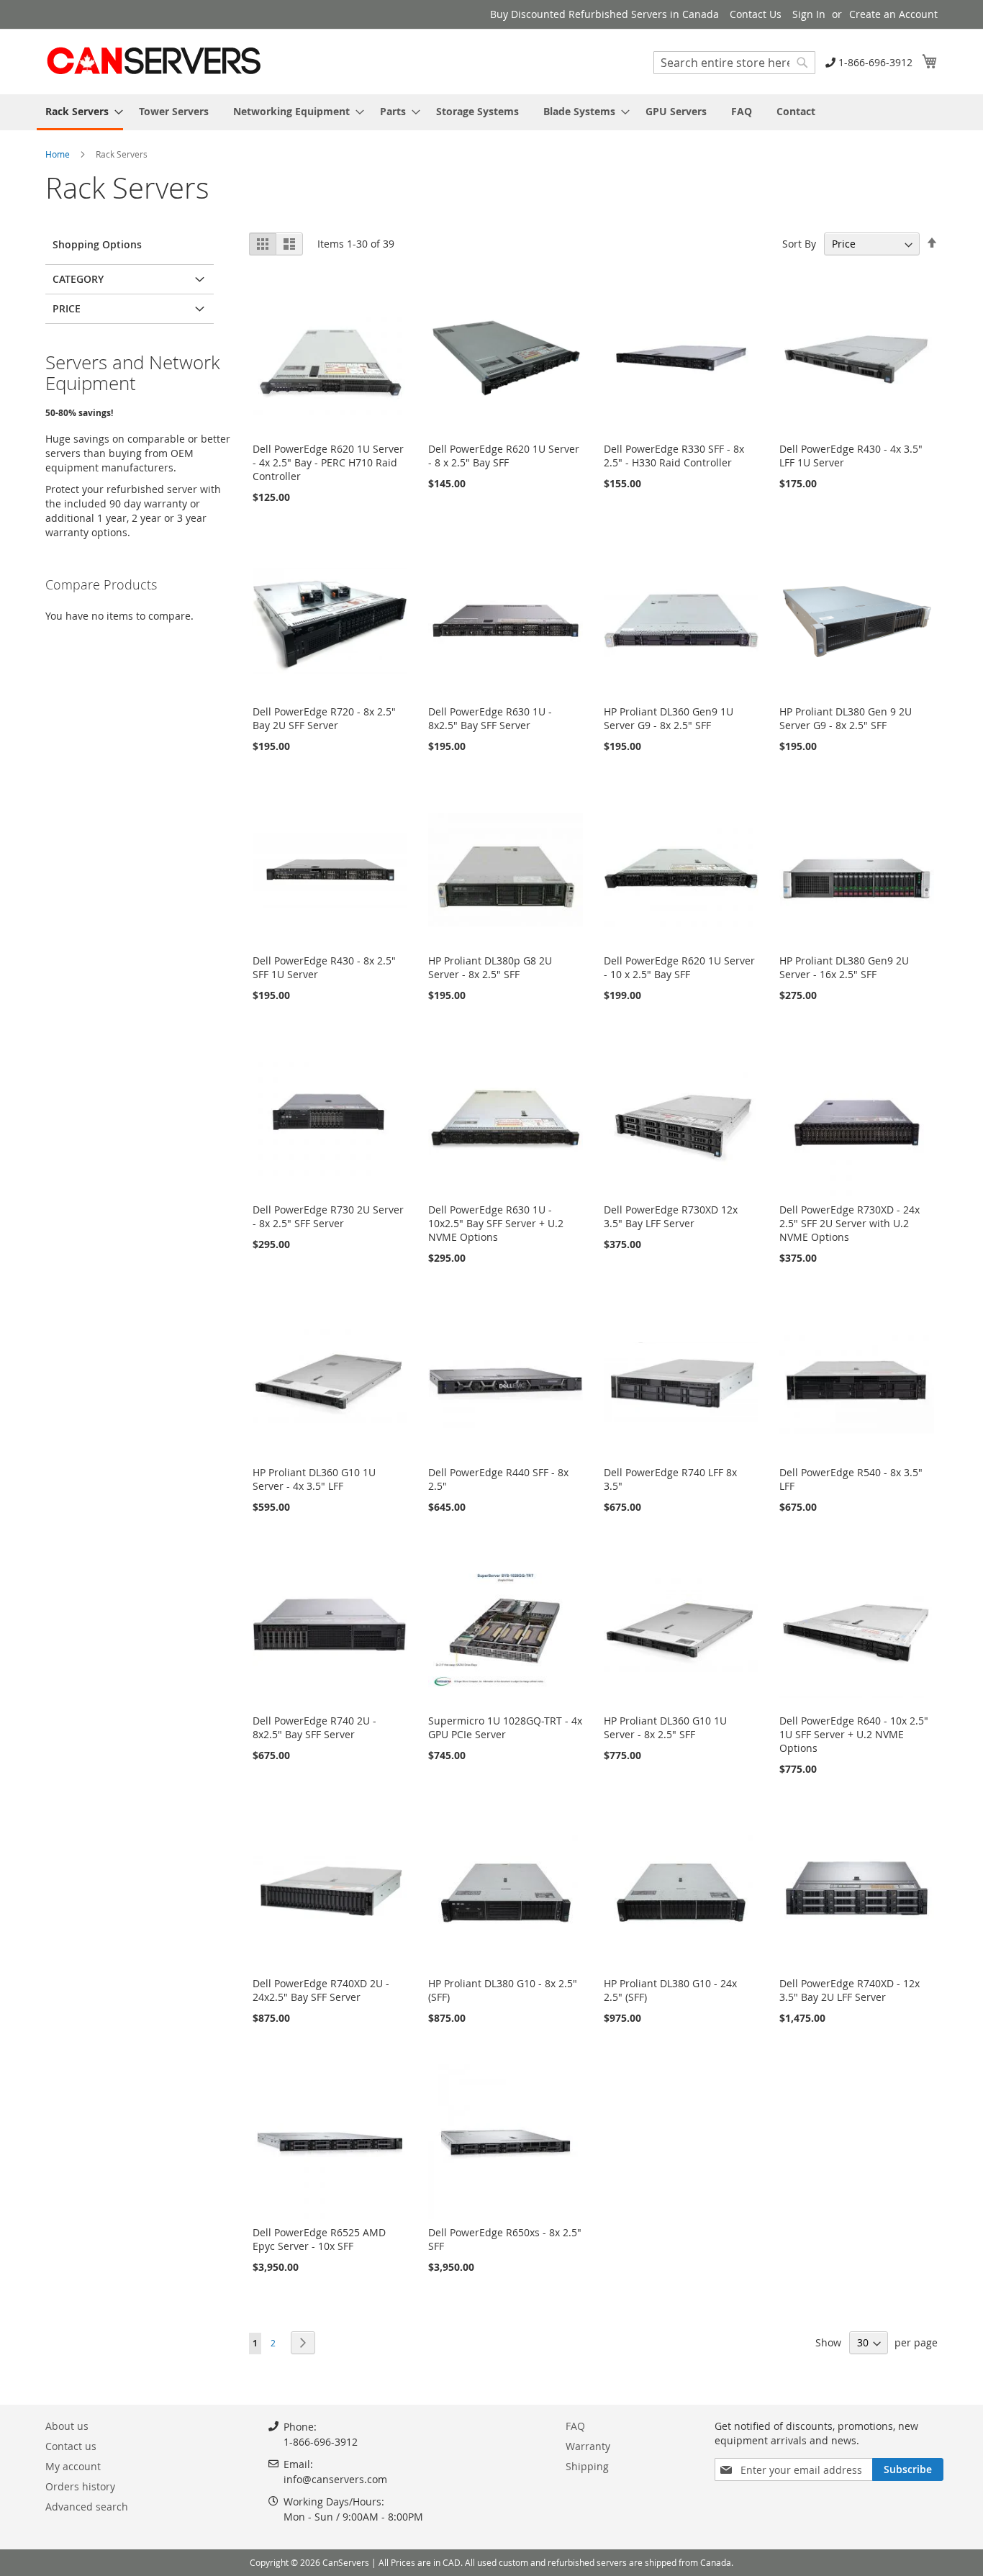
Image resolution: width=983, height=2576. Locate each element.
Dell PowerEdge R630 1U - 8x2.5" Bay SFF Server (490, 718)
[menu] (491, 112)
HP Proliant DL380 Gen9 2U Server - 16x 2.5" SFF (844, 967)
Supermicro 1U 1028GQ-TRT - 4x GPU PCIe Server (505, 1727)
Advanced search (87, 2507)
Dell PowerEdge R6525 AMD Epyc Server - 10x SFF (319, 2239)
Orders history (80, 2486)
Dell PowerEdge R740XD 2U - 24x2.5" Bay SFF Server (321, 1990)
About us (67, 2426)
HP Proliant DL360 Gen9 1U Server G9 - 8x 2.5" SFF (669, 718)
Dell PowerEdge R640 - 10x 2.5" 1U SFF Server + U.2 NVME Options (854, 1734)
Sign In (809, 14)
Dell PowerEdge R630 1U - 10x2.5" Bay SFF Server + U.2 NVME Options (496, 1223)
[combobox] (734, 63)
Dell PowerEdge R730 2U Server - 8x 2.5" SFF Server (328, 1216)
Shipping (587, 2466)
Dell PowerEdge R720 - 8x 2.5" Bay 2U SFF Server (324, 718)
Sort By (799, 244)
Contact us (71, 2446)
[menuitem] (80, 112)
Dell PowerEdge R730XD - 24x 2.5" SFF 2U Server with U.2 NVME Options (850, 1223)
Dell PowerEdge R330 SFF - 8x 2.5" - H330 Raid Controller (674, 456)
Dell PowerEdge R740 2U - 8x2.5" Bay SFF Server (314, 1727)
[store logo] (153, 61)
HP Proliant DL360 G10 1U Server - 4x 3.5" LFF (314, 1479)
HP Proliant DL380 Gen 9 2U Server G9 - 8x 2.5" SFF (846, 718)
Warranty (588, 2446)
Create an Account (893, 14)
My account (73, 2466)
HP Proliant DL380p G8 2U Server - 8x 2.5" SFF (490, 967)
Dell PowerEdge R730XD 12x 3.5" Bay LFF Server (671, 1216)
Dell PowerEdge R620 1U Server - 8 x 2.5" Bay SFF (504, 456)
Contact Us (756, 14)
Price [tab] (67, 308)
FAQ (575, 2426)
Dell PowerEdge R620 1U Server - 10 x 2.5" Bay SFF (679, 967)
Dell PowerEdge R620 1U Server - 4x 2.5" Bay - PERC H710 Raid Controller (328, 462)
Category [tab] (78, 279)
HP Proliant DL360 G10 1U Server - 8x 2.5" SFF (665, 1727)
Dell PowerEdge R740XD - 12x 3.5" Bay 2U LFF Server (850, 1990)
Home (59, 154)
